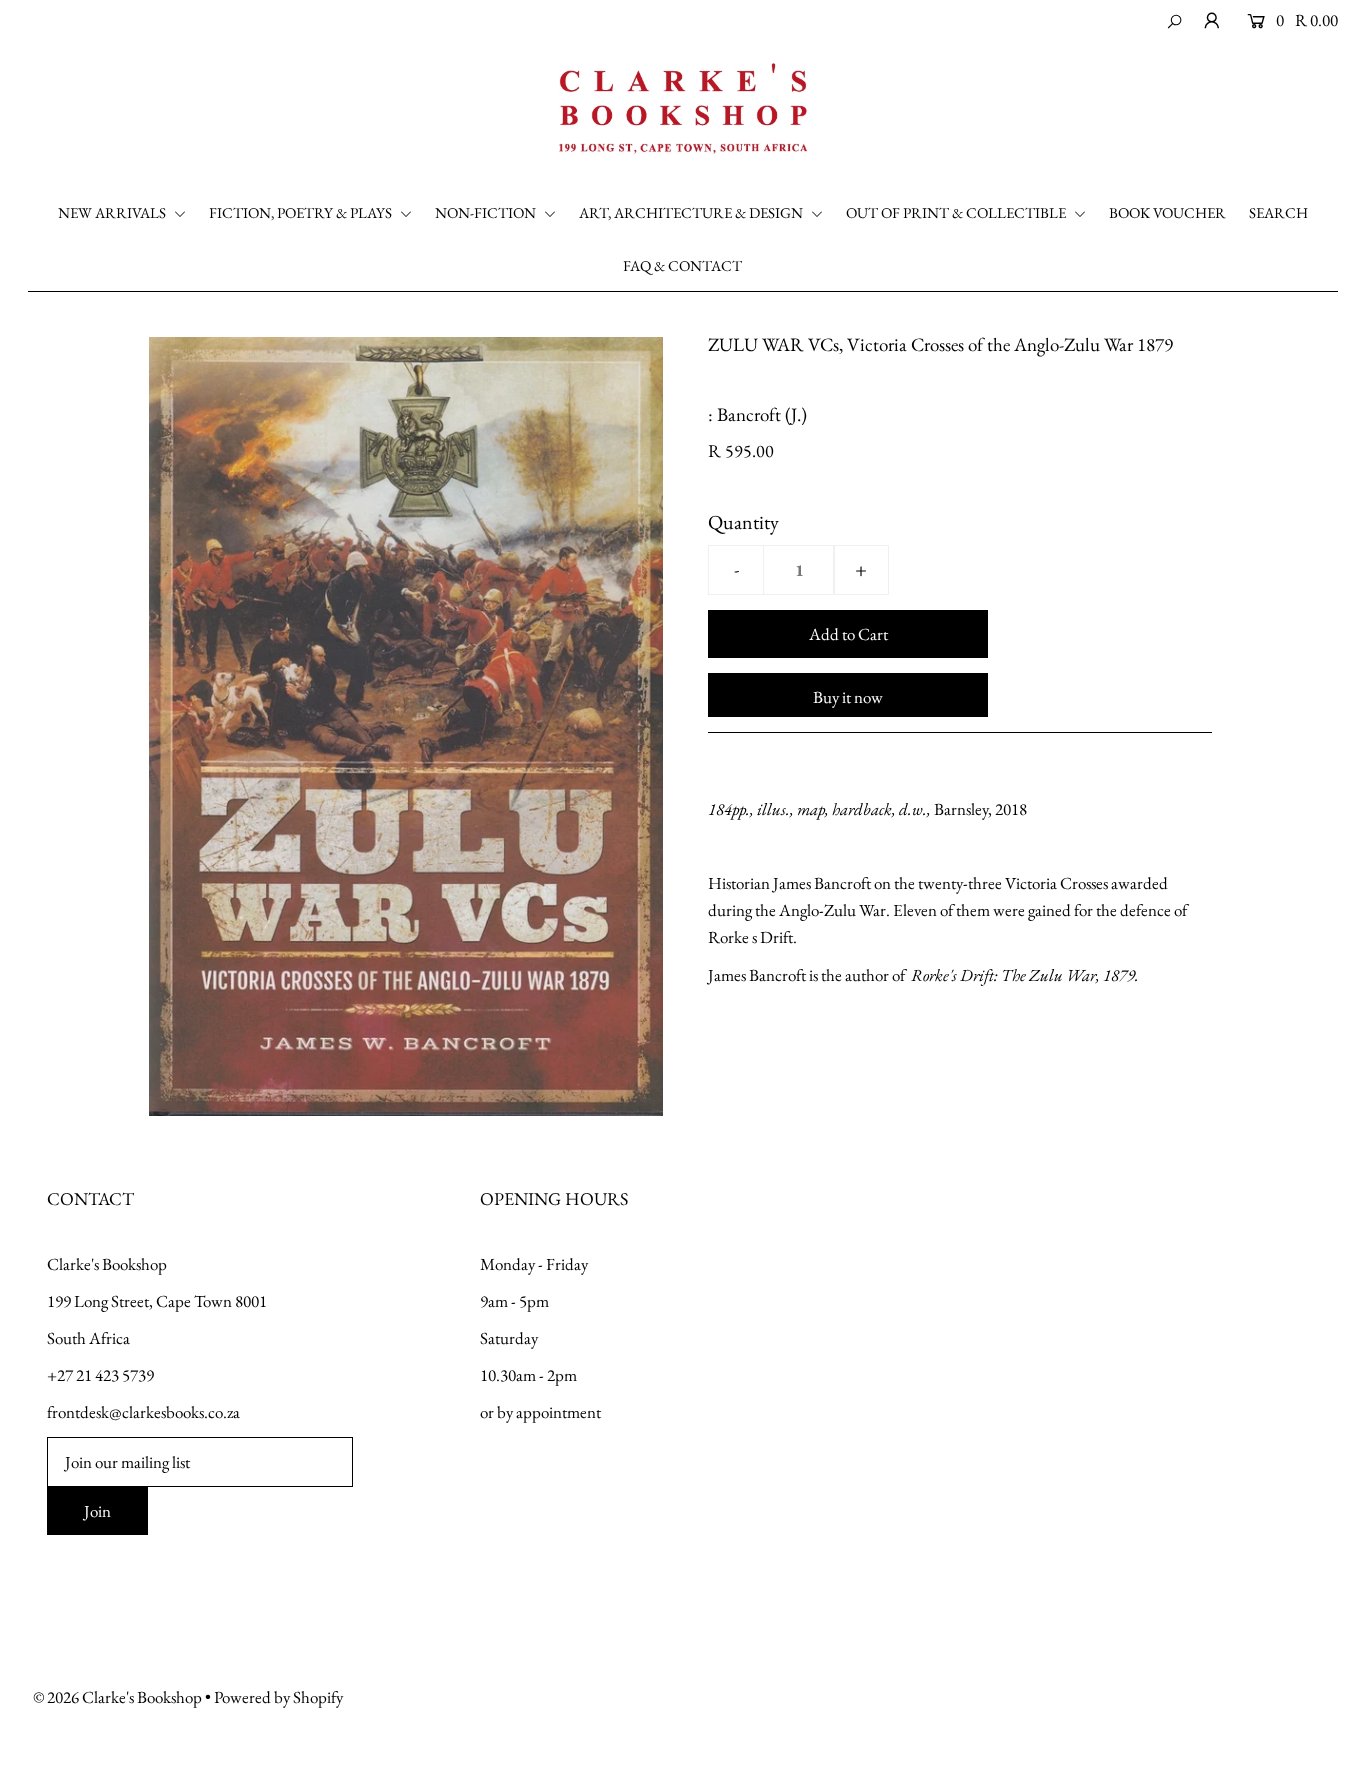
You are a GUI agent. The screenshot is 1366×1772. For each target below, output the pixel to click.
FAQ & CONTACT (682, 265)
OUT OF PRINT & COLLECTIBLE (957, 212)
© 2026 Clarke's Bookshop (117, 1697)
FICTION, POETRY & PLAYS (302, 212)
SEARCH (1278, 212)
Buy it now (848, 697)
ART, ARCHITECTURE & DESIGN (692, 212)
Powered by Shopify (278, 1697)
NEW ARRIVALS (113, 212)
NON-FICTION (487, 212)
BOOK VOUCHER (1167, 212)
